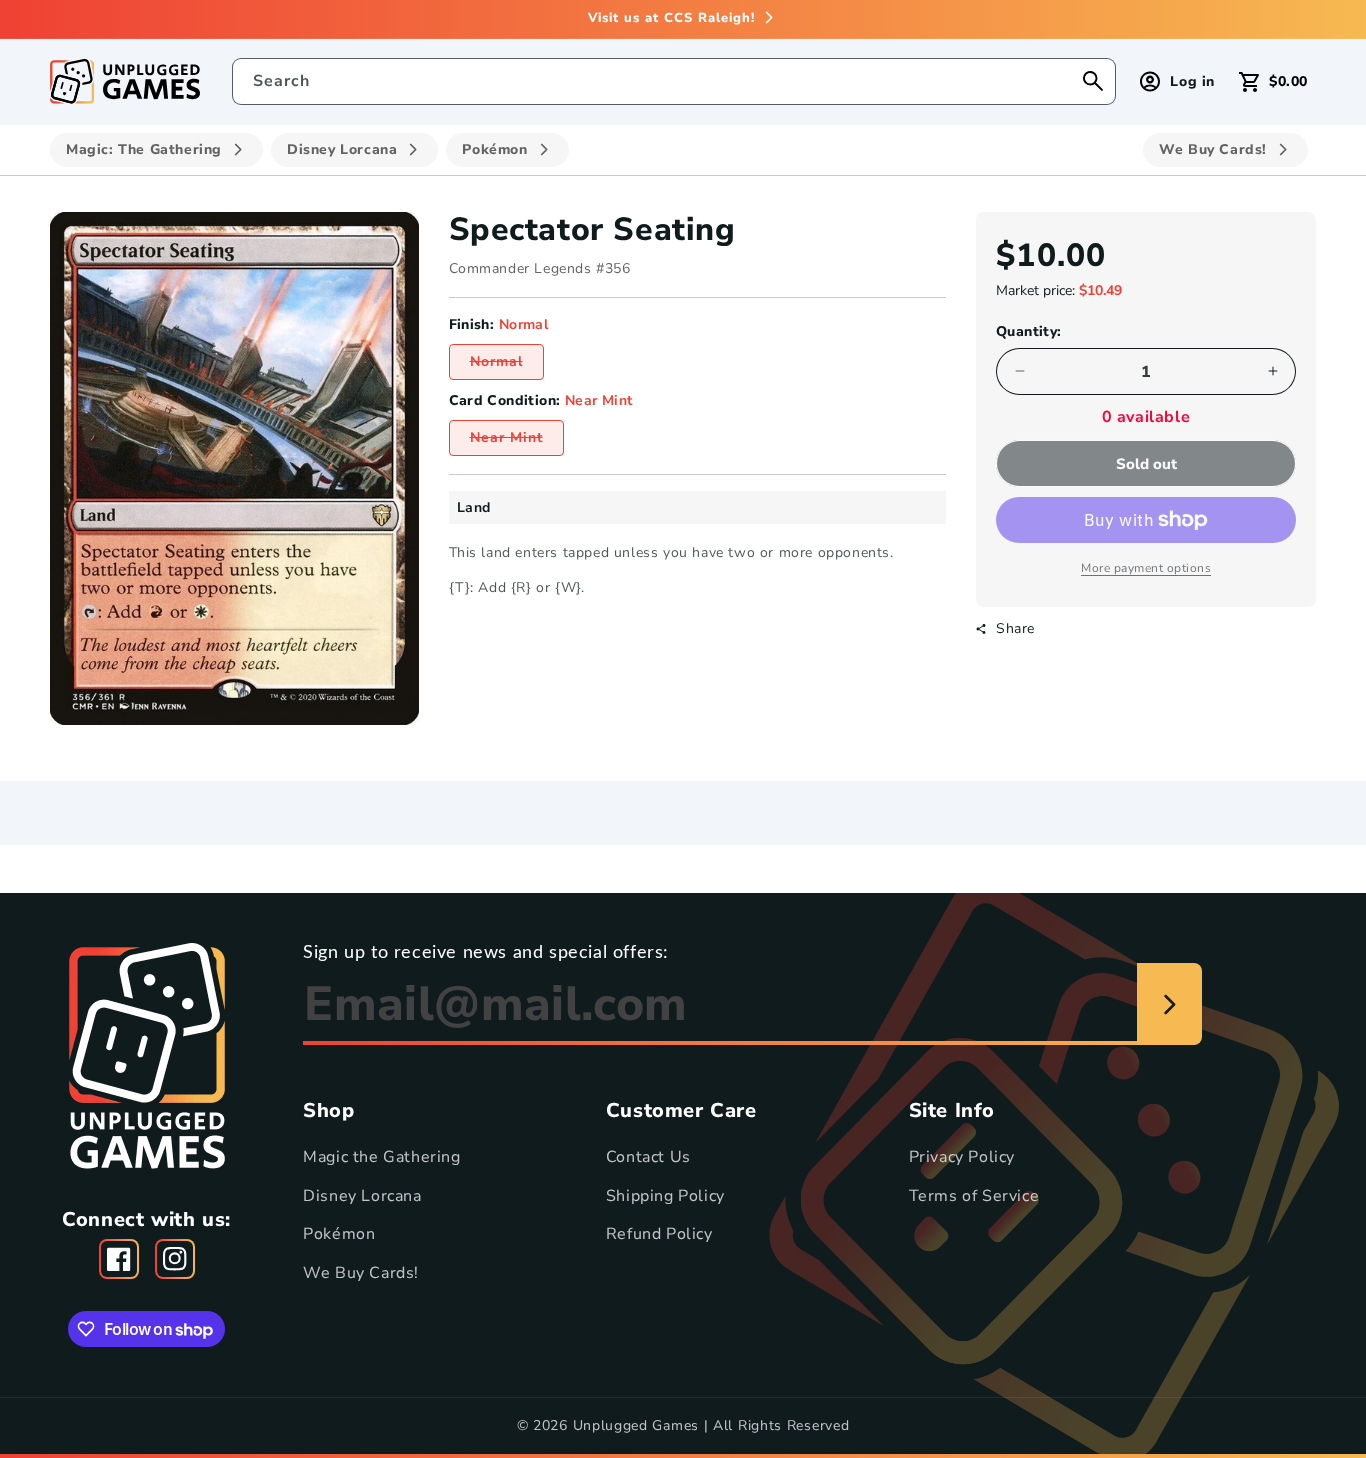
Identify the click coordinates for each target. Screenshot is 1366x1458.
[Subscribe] (1169, 1004)
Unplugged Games (636, 1425)
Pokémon (339, 1234)
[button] (1273, 81)
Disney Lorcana (362, 1195)
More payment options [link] (1146, 568)
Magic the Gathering (381, 1157)
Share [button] (1015, 628)
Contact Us (648, 1157)
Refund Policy (659, 1234)
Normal (507, 365)
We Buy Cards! (361, 1273)
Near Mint (517, 441)
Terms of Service (974, 1195)
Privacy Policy (962, 1157)
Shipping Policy (665, 1195)
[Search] (1093, 81)
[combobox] (674, 81)
